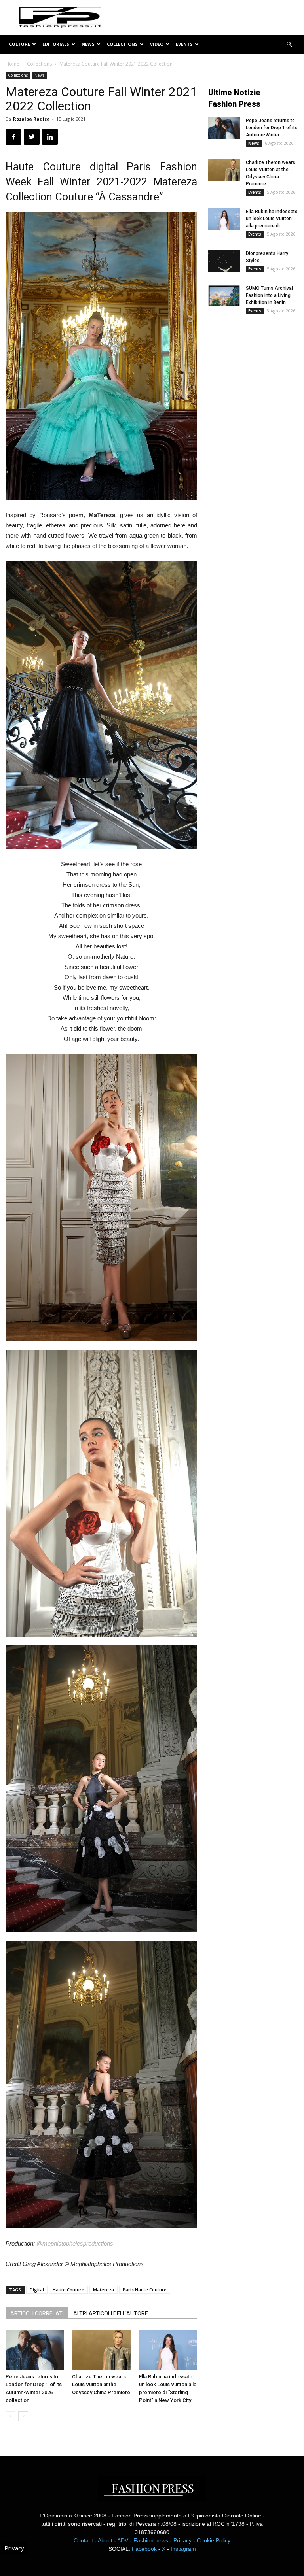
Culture (20, 44)
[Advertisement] (256, 375)
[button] (289, 44)
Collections (122, 44)
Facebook (144, 2549)
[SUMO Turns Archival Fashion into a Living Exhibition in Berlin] (224, 296)
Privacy (182, 2540)
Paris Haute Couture (145, 2290)
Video (157, 44)
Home (12, 64)
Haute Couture (68, 2290)
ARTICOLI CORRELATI (37, 2313)
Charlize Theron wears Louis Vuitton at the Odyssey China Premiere (101, 2384)
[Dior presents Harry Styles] (224, 261)
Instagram (183, 2549)
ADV (123, 2540)
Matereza (104, 2290)
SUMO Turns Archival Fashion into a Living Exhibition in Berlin (269, 295)
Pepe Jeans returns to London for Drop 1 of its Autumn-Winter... (272, 128)
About (105, 2540)
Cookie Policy (214, 2540)
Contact (83, 2540)
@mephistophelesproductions (75, 2243)
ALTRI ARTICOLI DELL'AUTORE (111, 2313)
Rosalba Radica (31, 119)
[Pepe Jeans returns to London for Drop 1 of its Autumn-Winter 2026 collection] (35, 2350)
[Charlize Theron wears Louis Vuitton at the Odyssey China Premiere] (101, 2350)
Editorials (56, 44)
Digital (37, 2290)
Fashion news (151, 2540)
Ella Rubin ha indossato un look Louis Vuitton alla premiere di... (272, 219)
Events (184, 44)
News (88, 44)
